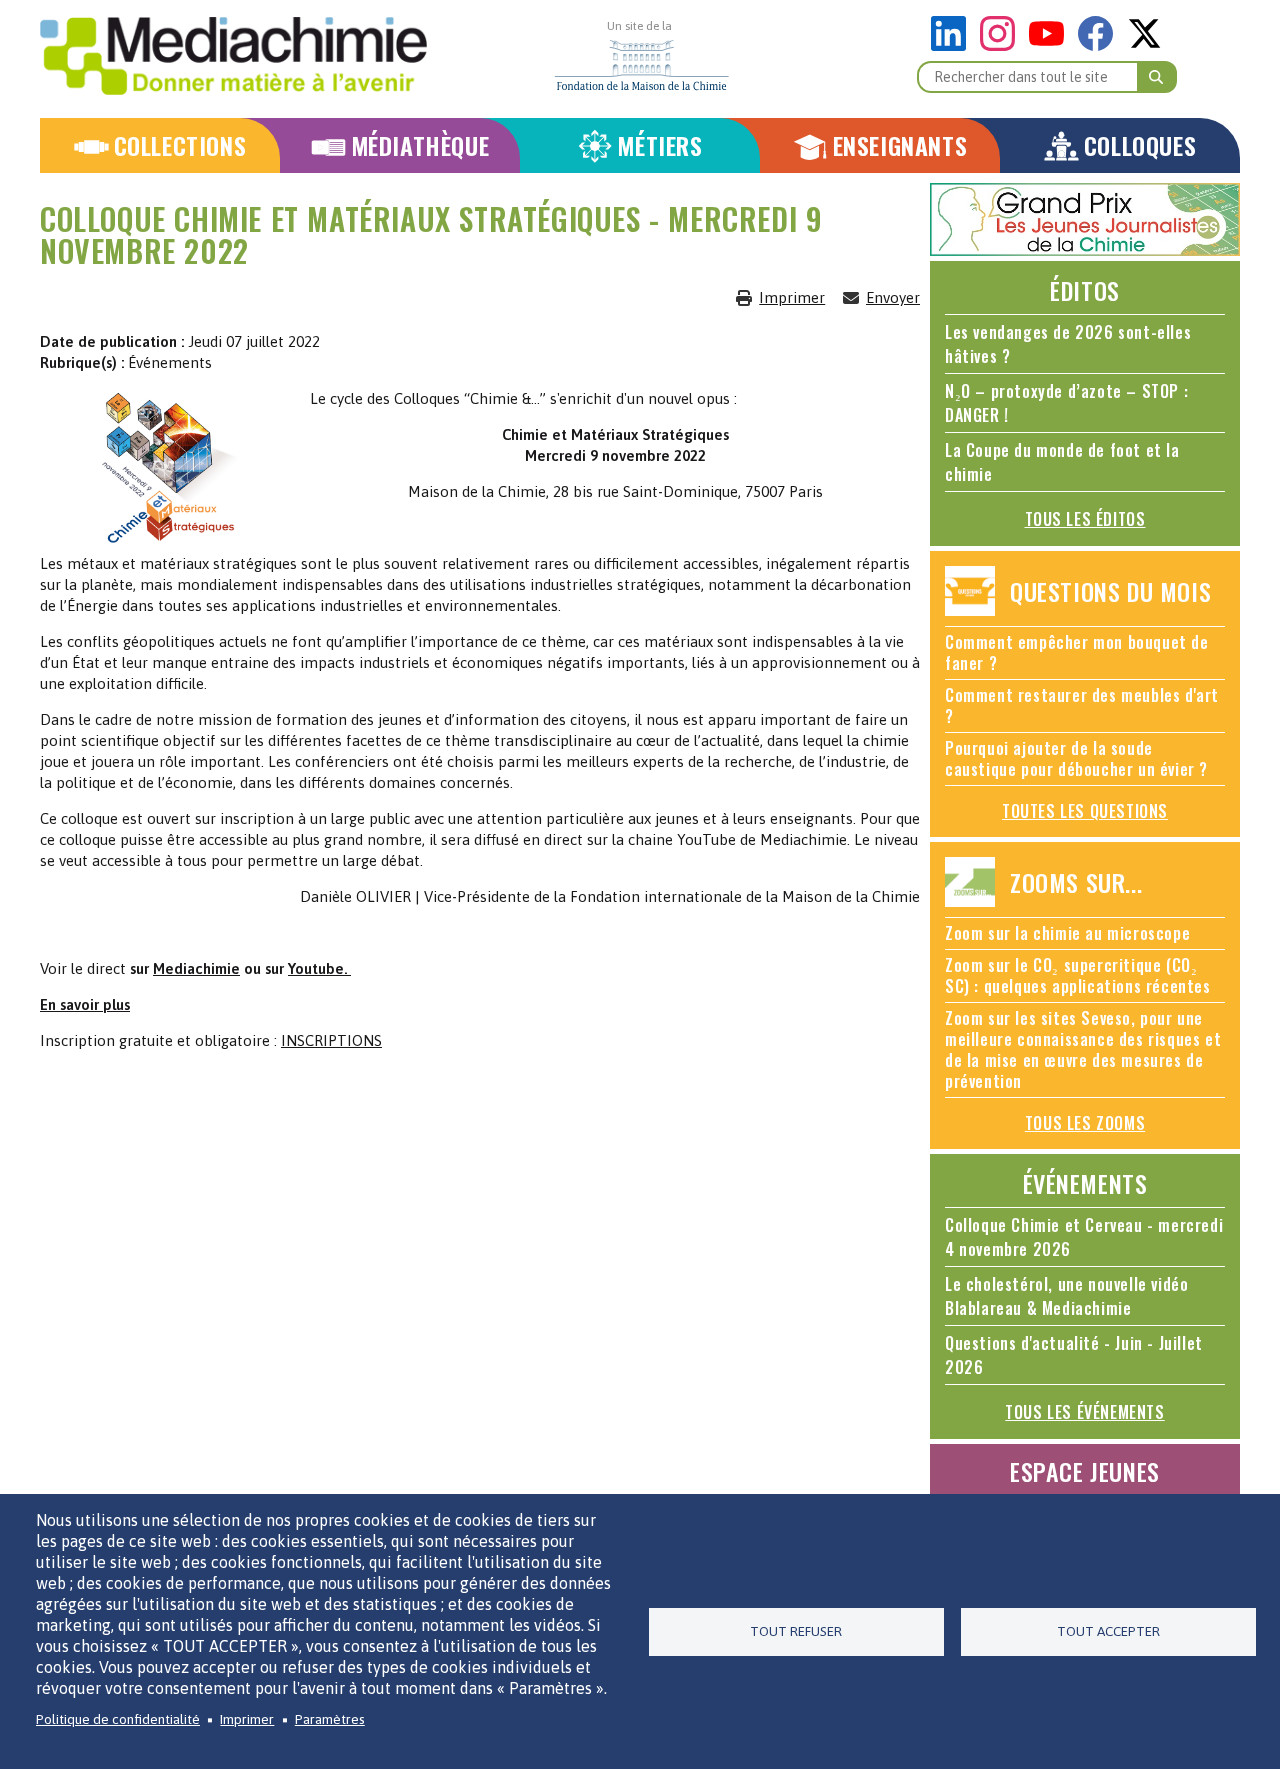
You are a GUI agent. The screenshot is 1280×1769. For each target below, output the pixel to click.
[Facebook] (1100, 45)
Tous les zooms (1085, 1123)
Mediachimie (196, 968)
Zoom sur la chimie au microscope (1067, 933)
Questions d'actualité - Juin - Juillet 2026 (1074, 1355)
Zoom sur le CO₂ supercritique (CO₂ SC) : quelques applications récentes (1078, 975)
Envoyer (893, 297)
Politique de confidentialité (118, 1719)
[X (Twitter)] (1144, 45)
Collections (180, 145)
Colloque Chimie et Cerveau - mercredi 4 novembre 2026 (1084, 1237)
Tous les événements (1084, 1412)
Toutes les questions (1085, 811)
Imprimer (792, 297)
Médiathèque (420, 145)
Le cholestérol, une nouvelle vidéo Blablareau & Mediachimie (1066, 1296)
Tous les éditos (1085, 519)
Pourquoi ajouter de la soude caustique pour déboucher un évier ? (1076, 758)
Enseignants (900, 145)
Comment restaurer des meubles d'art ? (1082, 705)
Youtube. (319, 968)
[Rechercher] (1157, 77)
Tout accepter (1108, 1631)
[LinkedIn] (953, 45)
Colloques (1140, 145)
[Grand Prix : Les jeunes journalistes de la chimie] (1085, 250)
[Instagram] (1002, 45)
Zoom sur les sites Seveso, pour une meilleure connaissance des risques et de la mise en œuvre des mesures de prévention (1083, 1049)
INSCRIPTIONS (331, 1040)
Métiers (659, 145)
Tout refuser (796, 1631)
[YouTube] (1051, 45)
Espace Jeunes (1085, 1471)
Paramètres (330, 1719)
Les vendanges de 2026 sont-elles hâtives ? (1068, 344)
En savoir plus (85, 1004)
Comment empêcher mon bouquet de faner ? (1077, 652)
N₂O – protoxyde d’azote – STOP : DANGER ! (1066, 403)
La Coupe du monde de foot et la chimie (1062, 462)
